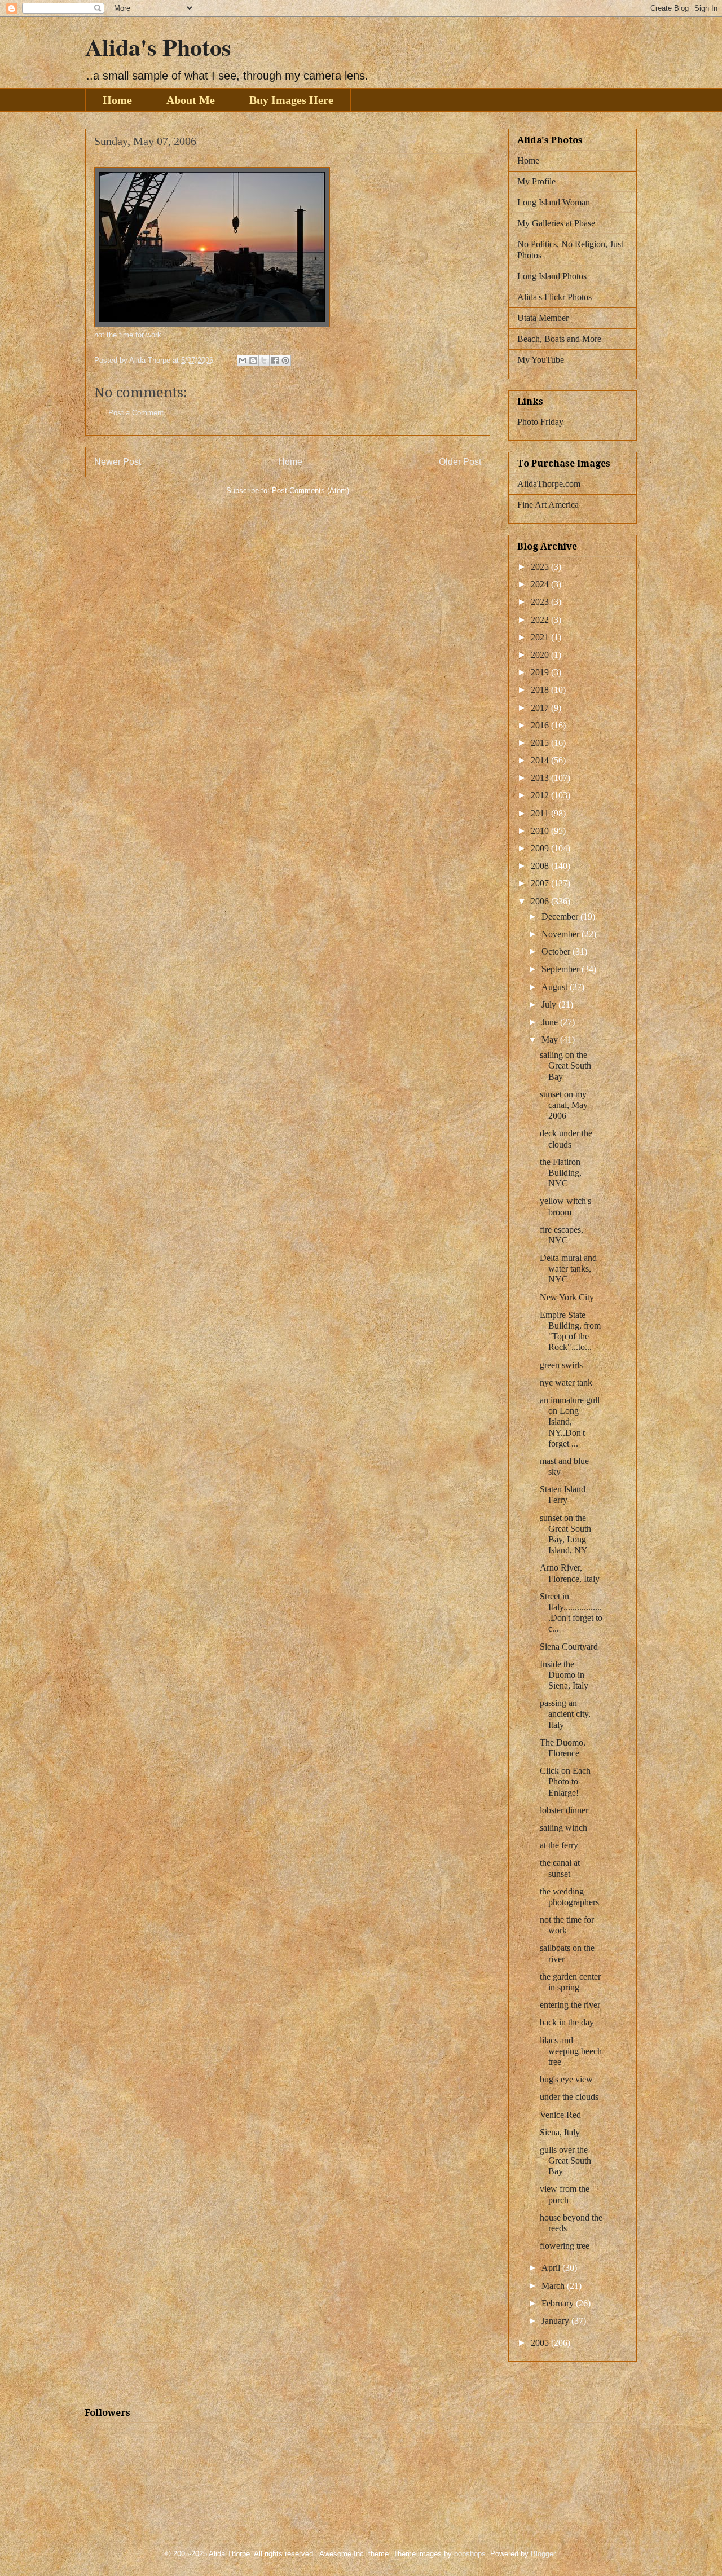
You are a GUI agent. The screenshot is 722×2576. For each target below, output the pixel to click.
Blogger (543, 2554)
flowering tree (565, 2246)
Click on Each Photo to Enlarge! (565, 1781)
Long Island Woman (554, 202)
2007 (541, 883)
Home (117, 100)
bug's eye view (566, 2079)
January (556, 2321)
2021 (541, 637)
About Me (191, 100)
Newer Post (118, 462)
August (556, 987)
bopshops (470, 2554)
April (552, 2268)
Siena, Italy (560, 2132)
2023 (541, 602)
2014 (541, 760)
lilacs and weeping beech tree (571, 2051)
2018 (541, 690)
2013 (541, 778)
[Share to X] (264, 361)
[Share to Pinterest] (285, 361)
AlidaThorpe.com (549, 484)
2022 (541, 620)
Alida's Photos (158, 47)
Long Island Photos (552, 276)
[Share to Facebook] (275, 361)
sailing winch (563, 1828)
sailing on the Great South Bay (565, 1065)
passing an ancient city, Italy (565, 1714)
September (562, 969)
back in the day (567, 2022)
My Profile (536, 181)
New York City (567, 1297)
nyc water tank (566, 1382)
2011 (541, 813)
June (551, 1022)
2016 (541, 725)
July (550, 1005)
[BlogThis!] (253, 361)
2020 (541, 655)
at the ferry (559, 1845)
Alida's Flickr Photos (554, 297)
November (562, 934)
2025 (541, 567)
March (554, 2286)
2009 (541, 848)
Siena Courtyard (569, 1647)
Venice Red (560, 2115)
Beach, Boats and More (559, 339)
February (559, 2303)
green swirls (561, 1365)
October (557, 951)
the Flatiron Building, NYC (561, 1173)
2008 (541, 866)
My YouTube (541, 360)
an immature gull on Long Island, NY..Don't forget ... (570, 1422)
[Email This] (243, 361)
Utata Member (543, 318)
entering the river (570, 2005)
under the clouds (569, 2097)
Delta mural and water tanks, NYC (568, 1269)
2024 (541, 584)
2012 (541, 795)
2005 (541, 2343)
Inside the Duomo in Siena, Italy (564, 1675)
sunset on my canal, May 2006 (564, 1105)
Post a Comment (136, 413)
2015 (541, 743)
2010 (541, 831)
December (561, 916)
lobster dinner (564, 1810)
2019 (541, 672)
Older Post (460, 462)
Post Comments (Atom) (311, 491)
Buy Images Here (291, 100)
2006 (541, 901)
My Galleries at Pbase (556, 223)
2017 (541, 708)
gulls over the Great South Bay (565, 2160)
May (551, 1039)
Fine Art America (548, 505)
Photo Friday (540, 422)
